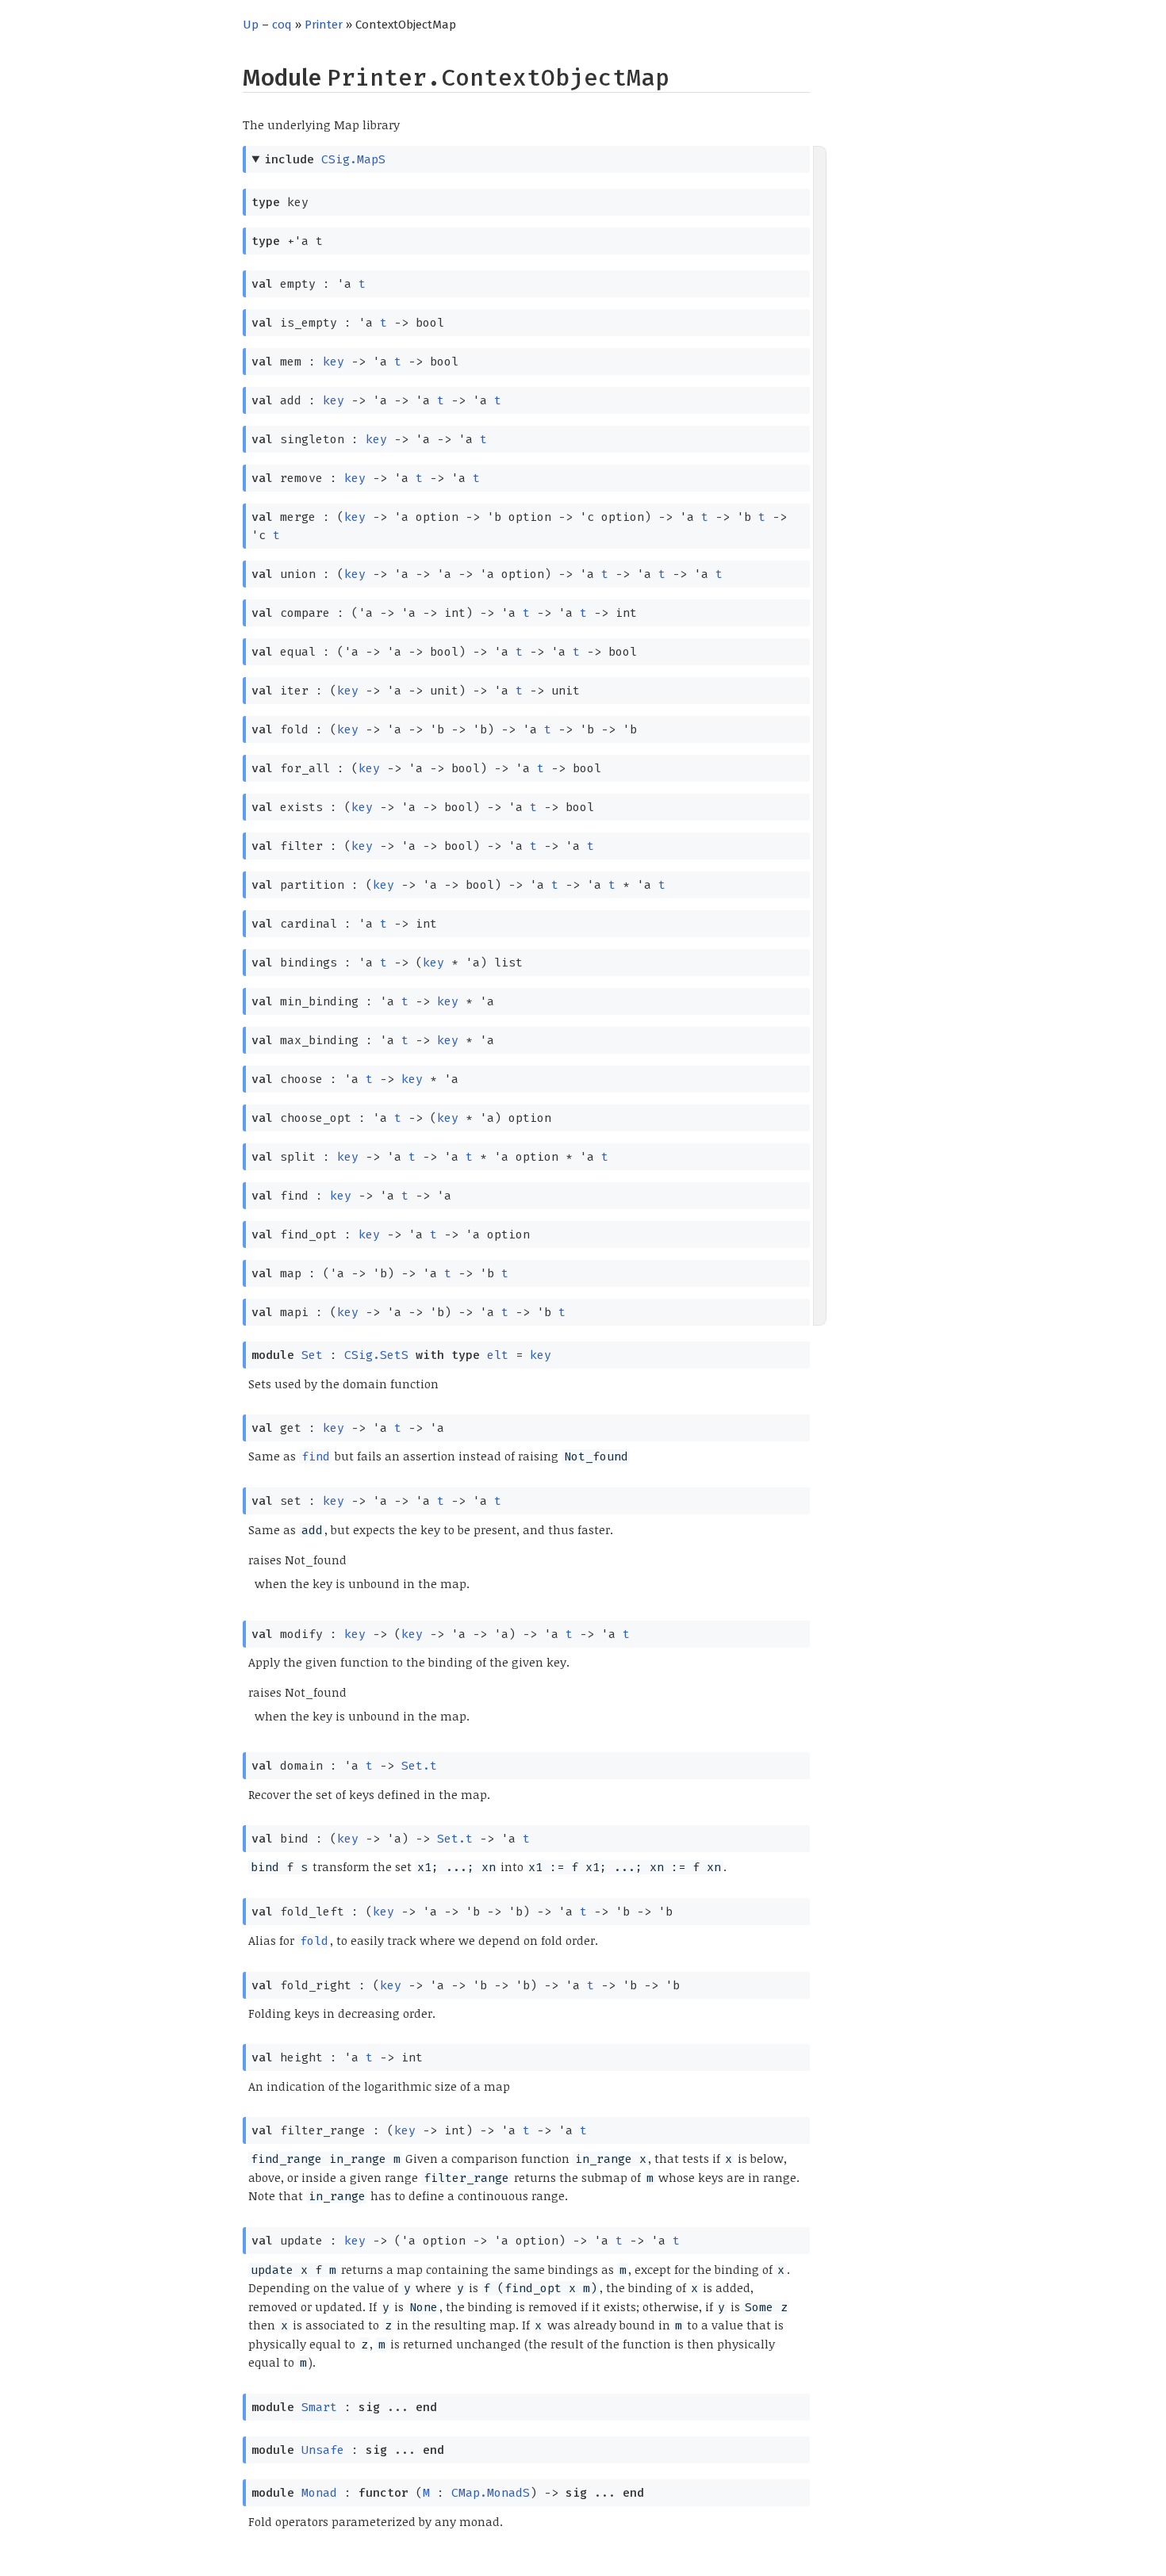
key (334, 362)
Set (312, 1355)
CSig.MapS (353, 159)
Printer (324, 25)
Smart (319, 2407)
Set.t (419, 1766)
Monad (319, 2493)
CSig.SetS (376, 1355)
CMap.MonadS (491, 2493)
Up (251, 25)
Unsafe (323, 2450)
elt (498, 1355)
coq (282, 25)
